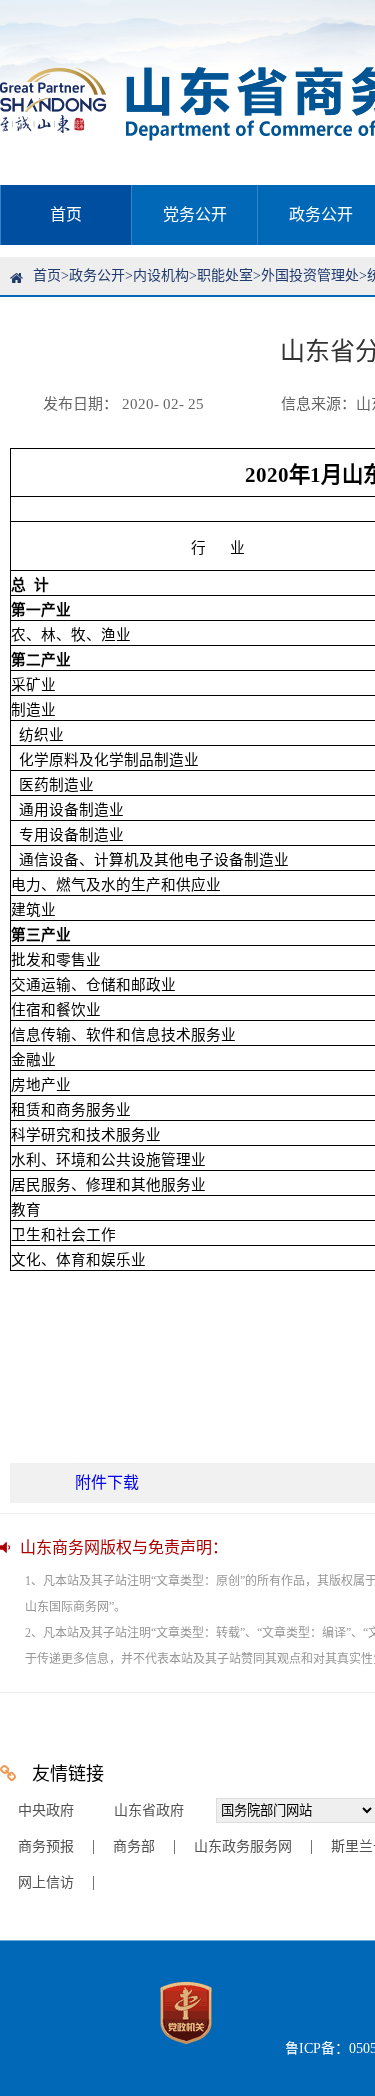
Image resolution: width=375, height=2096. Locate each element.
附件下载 (107, 1482)
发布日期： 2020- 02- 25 (123, 404)
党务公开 (195, 214)
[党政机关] (186, 2048)
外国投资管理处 (310, 275)
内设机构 (161, 275)
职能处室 (225, 275)
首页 (66, 214)
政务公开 (97, 275)
